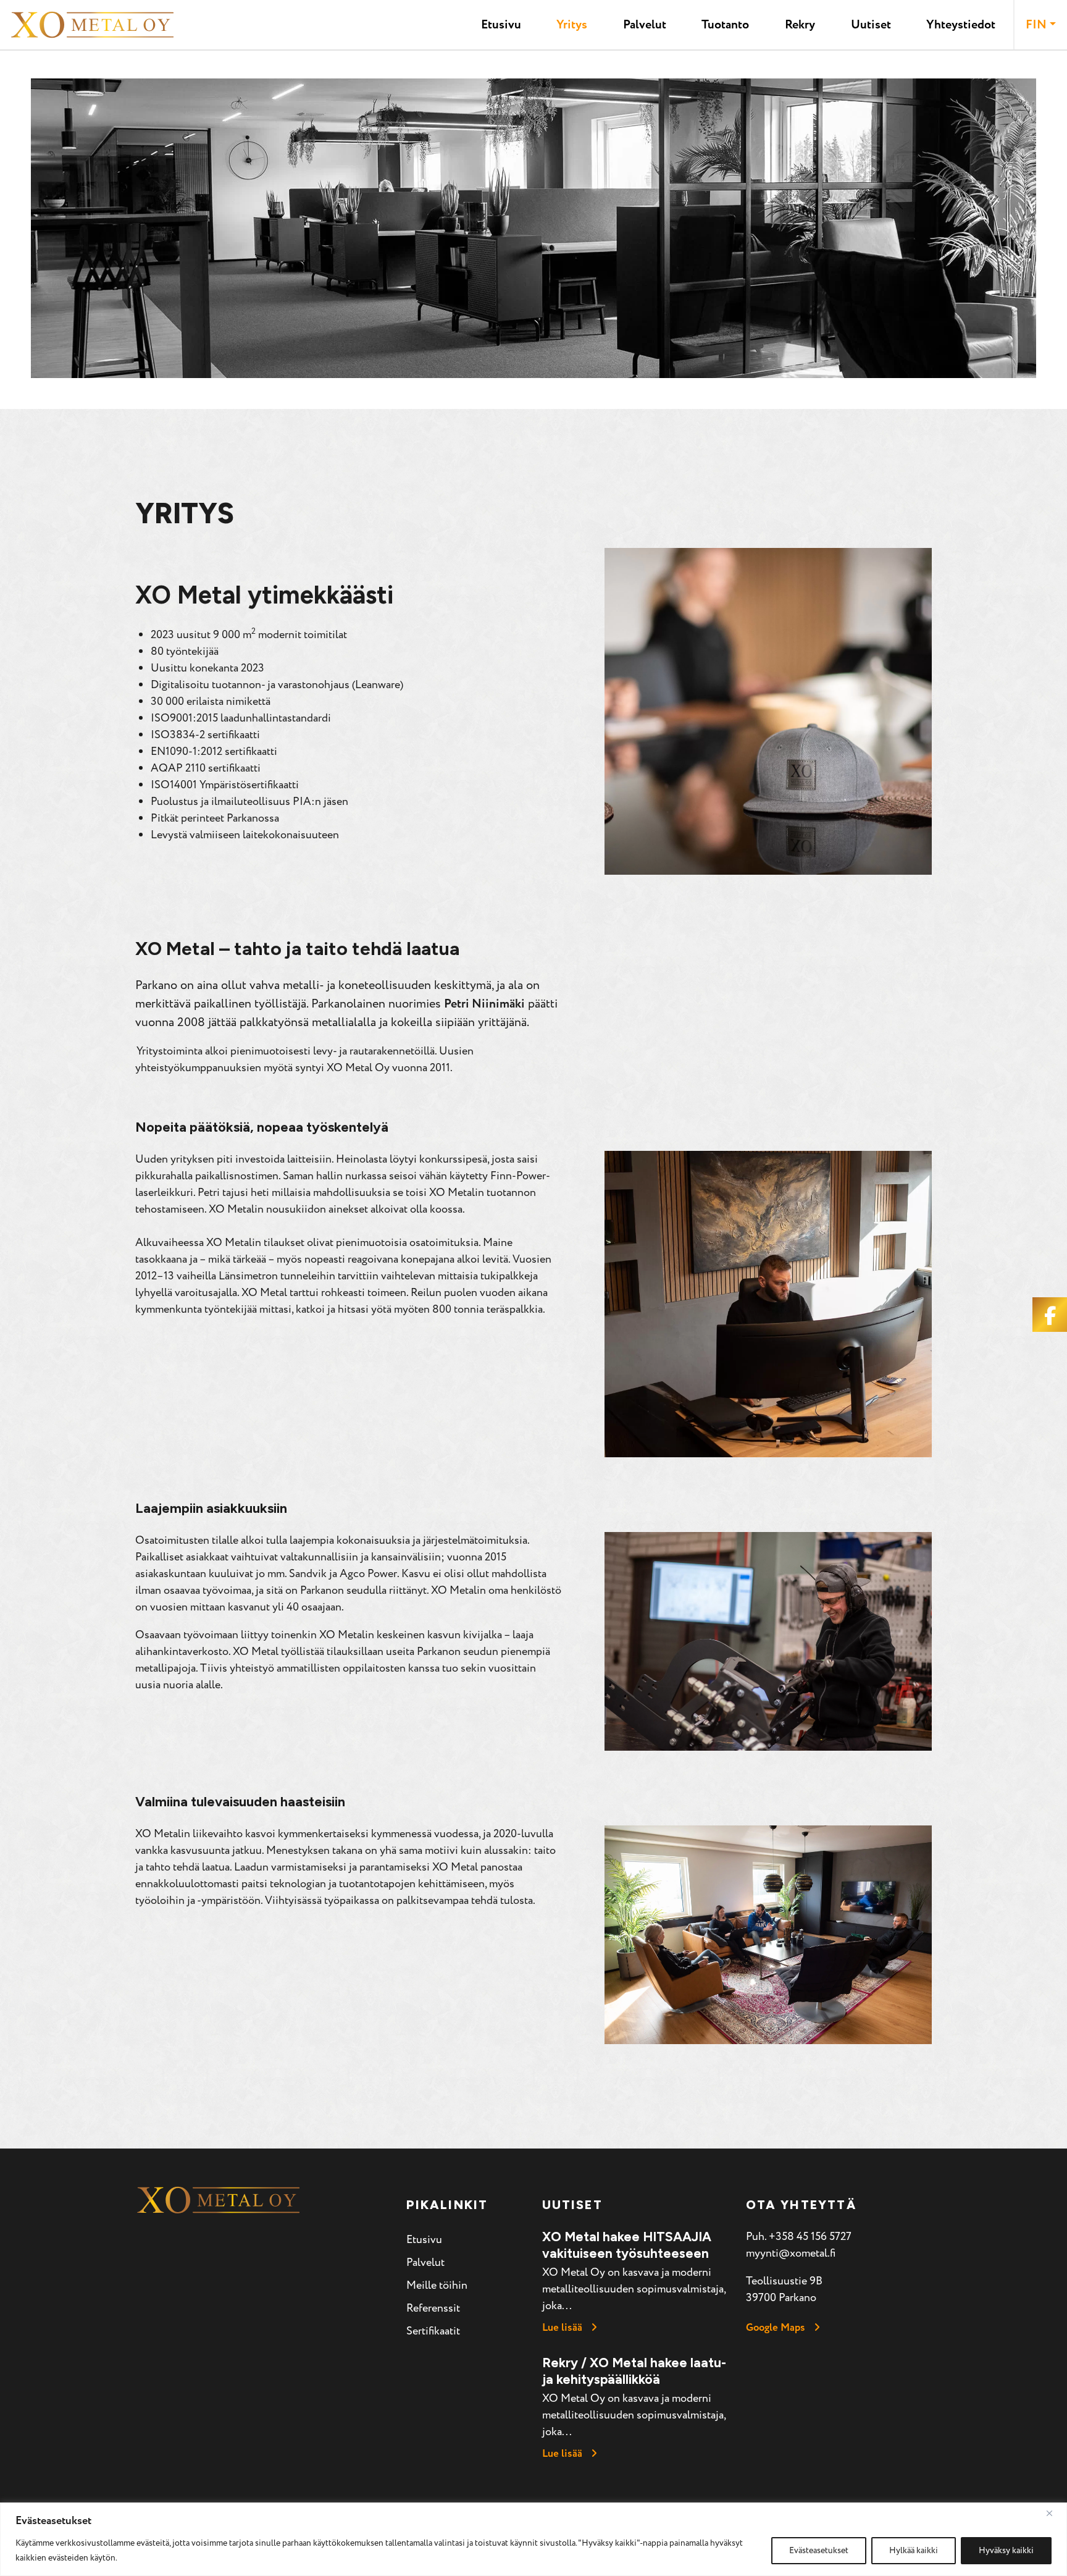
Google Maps (776, 2328)
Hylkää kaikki (914, 2550)
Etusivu (501, 25)
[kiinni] (1054, 2513)
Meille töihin (437, 2285)
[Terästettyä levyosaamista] (92, 25)
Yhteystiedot (961, 25)
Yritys (572, 25)
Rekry (800, 25)
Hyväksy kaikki (1006, 2550)
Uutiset (871, 25)
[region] (533, 2539)
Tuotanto (725, 25)
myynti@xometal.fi (791, 2253)
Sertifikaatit (433, 2331)
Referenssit (433, 2308)
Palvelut (645, 25)
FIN (1036, 25)
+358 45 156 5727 (810, 2237)
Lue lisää (562, 2328)
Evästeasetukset (819, 2550)
